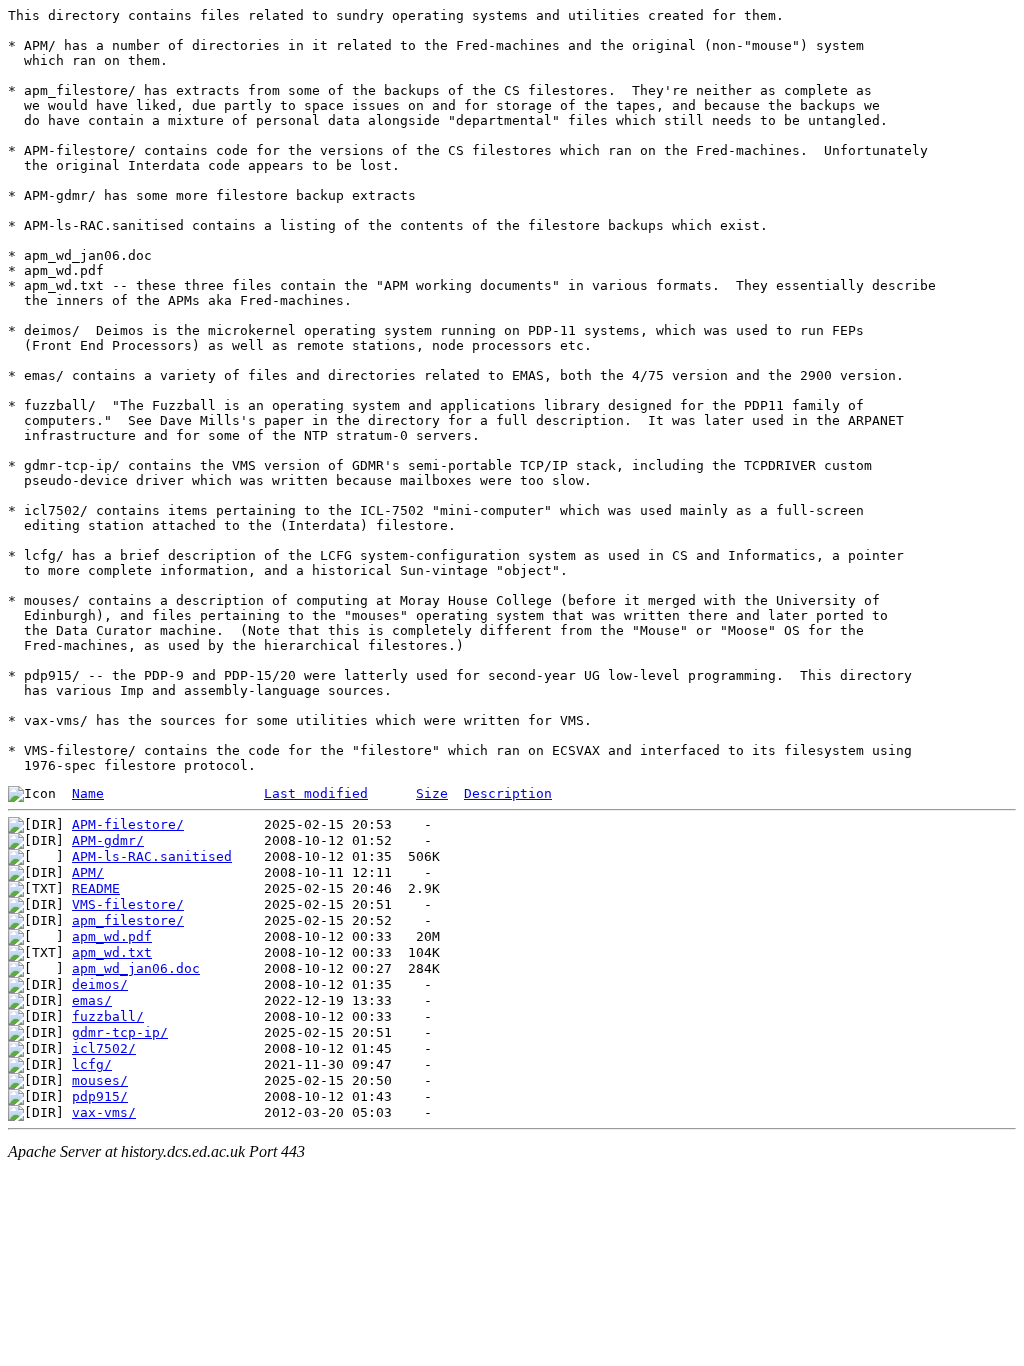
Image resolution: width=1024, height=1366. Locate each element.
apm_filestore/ (128, 920)
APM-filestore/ (128, 824)
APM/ (88, 872)
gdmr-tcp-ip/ (120, 1032)
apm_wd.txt (112, 952)
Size (432, 793)
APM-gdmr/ (108, 840)
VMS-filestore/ (128, 904)
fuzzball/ (108, 1016)
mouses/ (100, 1080)
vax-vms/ (104, 1112)
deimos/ (100, 984)
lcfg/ (92, 1064)
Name (88, 793)
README (96, 888)
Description (508, 793)
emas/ (92, 1000)
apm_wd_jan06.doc (136, 968)
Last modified (316, 793)
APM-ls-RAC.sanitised (152, 856)
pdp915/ (100, 1096)
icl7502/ (104, 1048)
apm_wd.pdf (112, 936)
